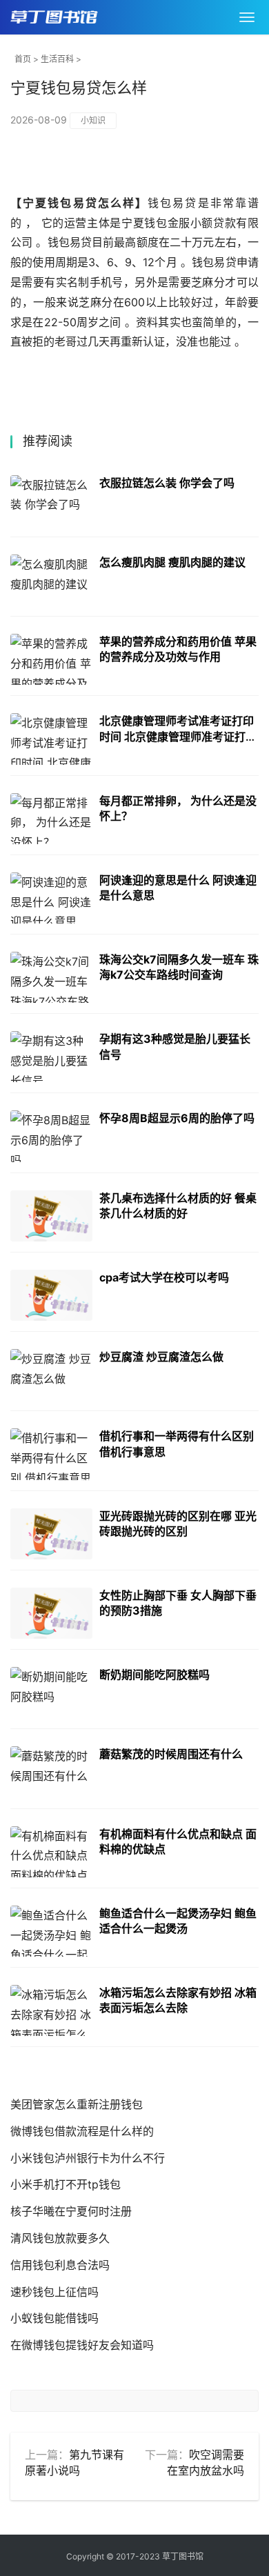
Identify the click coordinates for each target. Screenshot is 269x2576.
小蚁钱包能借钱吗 (54, 2318)
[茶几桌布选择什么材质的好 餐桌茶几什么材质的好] (51, 1216)
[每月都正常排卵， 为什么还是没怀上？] (51, 819)
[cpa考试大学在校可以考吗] (51, 1295)
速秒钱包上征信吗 (54, 2292)
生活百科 (57, 59)
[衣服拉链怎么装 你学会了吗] (51, 501)
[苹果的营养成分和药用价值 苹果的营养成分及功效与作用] (51, 659)
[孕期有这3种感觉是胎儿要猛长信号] (51, 1057)
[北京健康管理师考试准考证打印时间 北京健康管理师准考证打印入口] (51, 739)
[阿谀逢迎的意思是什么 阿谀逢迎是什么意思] (51, 898)
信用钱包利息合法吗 (60, 2265)
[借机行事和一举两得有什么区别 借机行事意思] (51, 1454)
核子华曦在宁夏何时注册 (71, 2211)
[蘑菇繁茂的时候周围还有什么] (51, 1772)
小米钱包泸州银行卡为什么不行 (88, 2158)
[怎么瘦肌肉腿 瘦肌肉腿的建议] (51, 580)
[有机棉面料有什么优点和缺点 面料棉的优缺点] (51, 1852)
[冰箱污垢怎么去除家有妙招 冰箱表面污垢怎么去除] (51, 2010)
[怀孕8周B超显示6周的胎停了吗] (51, 1136)
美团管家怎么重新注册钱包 (77, 2104)
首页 (23, 59)
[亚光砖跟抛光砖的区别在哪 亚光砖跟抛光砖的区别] (51, 1534)
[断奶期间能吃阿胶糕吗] (51, 1693)
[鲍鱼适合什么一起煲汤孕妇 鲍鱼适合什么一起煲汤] (51, 1931)
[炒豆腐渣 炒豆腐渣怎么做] (51, 1375)
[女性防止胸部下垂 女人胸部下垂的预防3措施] (51, 1613)
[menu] (247, 17)
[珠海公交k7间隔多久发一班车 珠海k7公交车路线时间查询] (51, 977)
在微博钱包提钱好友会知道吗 (82, 2345)
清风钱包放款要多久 (60, 2238)
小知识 (93, 120)
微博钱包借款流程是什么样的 (82, 2131)
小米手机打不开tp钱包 (66, 2184)
